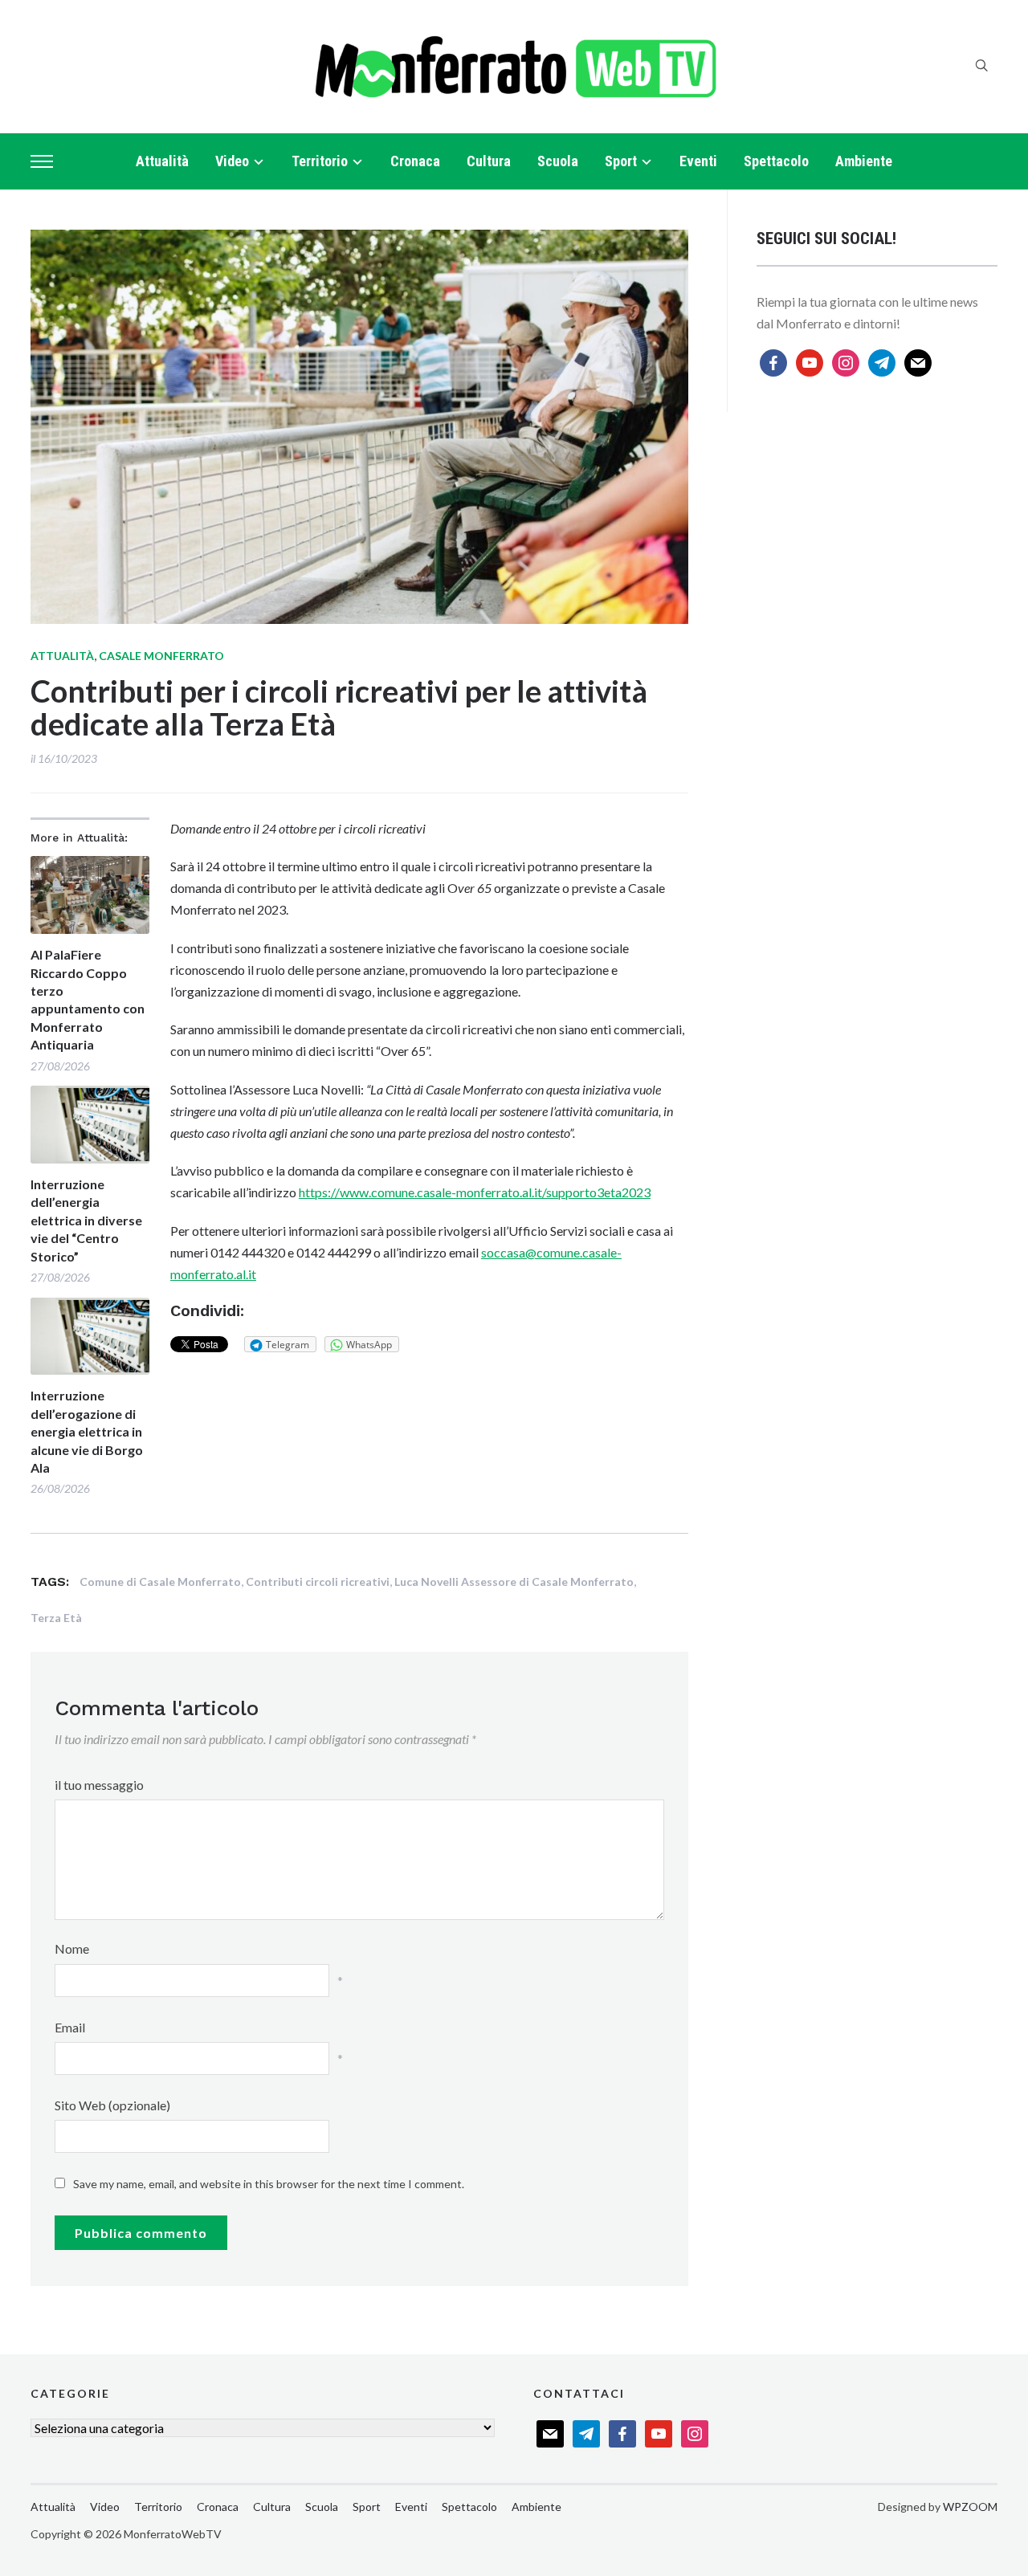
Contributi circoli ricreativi (318, 1581)
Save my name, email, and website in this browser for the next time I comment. (269, 2184)
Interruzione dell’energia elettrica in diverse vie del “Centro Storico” (86, 1220)
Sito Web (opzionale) (112, 2105)
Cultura (489, 161)
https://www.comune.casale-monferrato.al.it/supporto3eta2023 (475, 1192)
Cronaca (415, 161)
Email (70, 2027)
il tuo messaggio (99, 1785)
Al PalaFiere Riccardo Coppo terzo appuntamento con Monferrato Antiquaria (88, 999)
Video (232, 161)
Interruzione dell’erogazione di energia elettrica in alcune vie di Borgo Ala (87, 1431)
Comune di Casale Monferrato (160, 1581)
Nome (72, 1948)
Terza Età (56, 1618)
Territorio (320, 161)
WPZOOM (970, 2507)
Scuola (558, 161)
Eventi (698, 161)
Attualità (162, 161)
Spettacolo (776, 161)
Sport (621, 161)
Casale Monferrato (161, 656)
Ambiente (864, 161)
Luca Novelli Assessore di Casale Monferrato (514, 1581)
